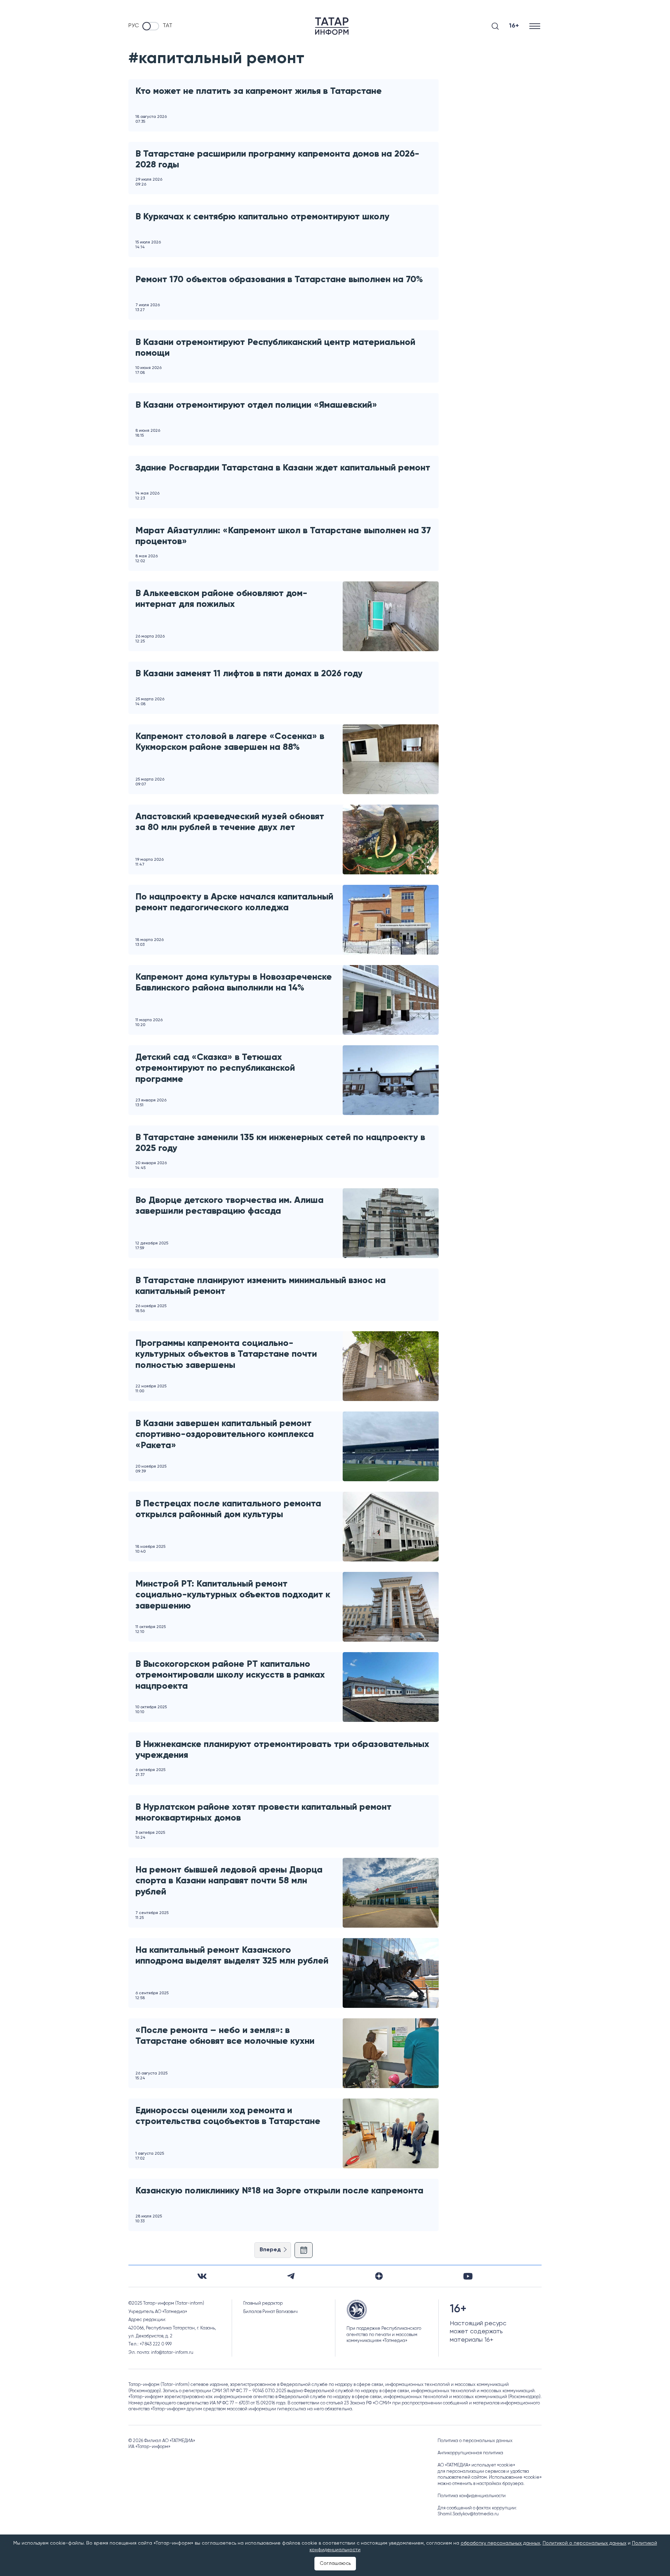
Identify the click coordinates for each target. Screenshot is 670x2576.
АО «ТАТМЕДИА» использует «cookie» (476, 2465)
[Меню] (535, 26)
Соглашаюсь (335, 2563)
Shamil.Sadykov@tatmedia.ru (468, 2514)
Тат (167, 26)
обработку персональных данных (500, 2543)
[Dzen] (379, 2276)
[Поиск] (495, 26)
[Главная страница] (332, 26)
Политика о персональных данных (475, 2441)
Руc (134, 26)
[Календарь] (304, 2250)
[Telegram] (291, 2276)
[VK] (202, 2276)
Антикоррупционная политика (470, 2453)
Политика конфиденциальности (472, 2496)
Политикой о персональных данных (585, 2543)
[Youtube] (468, 2276)
